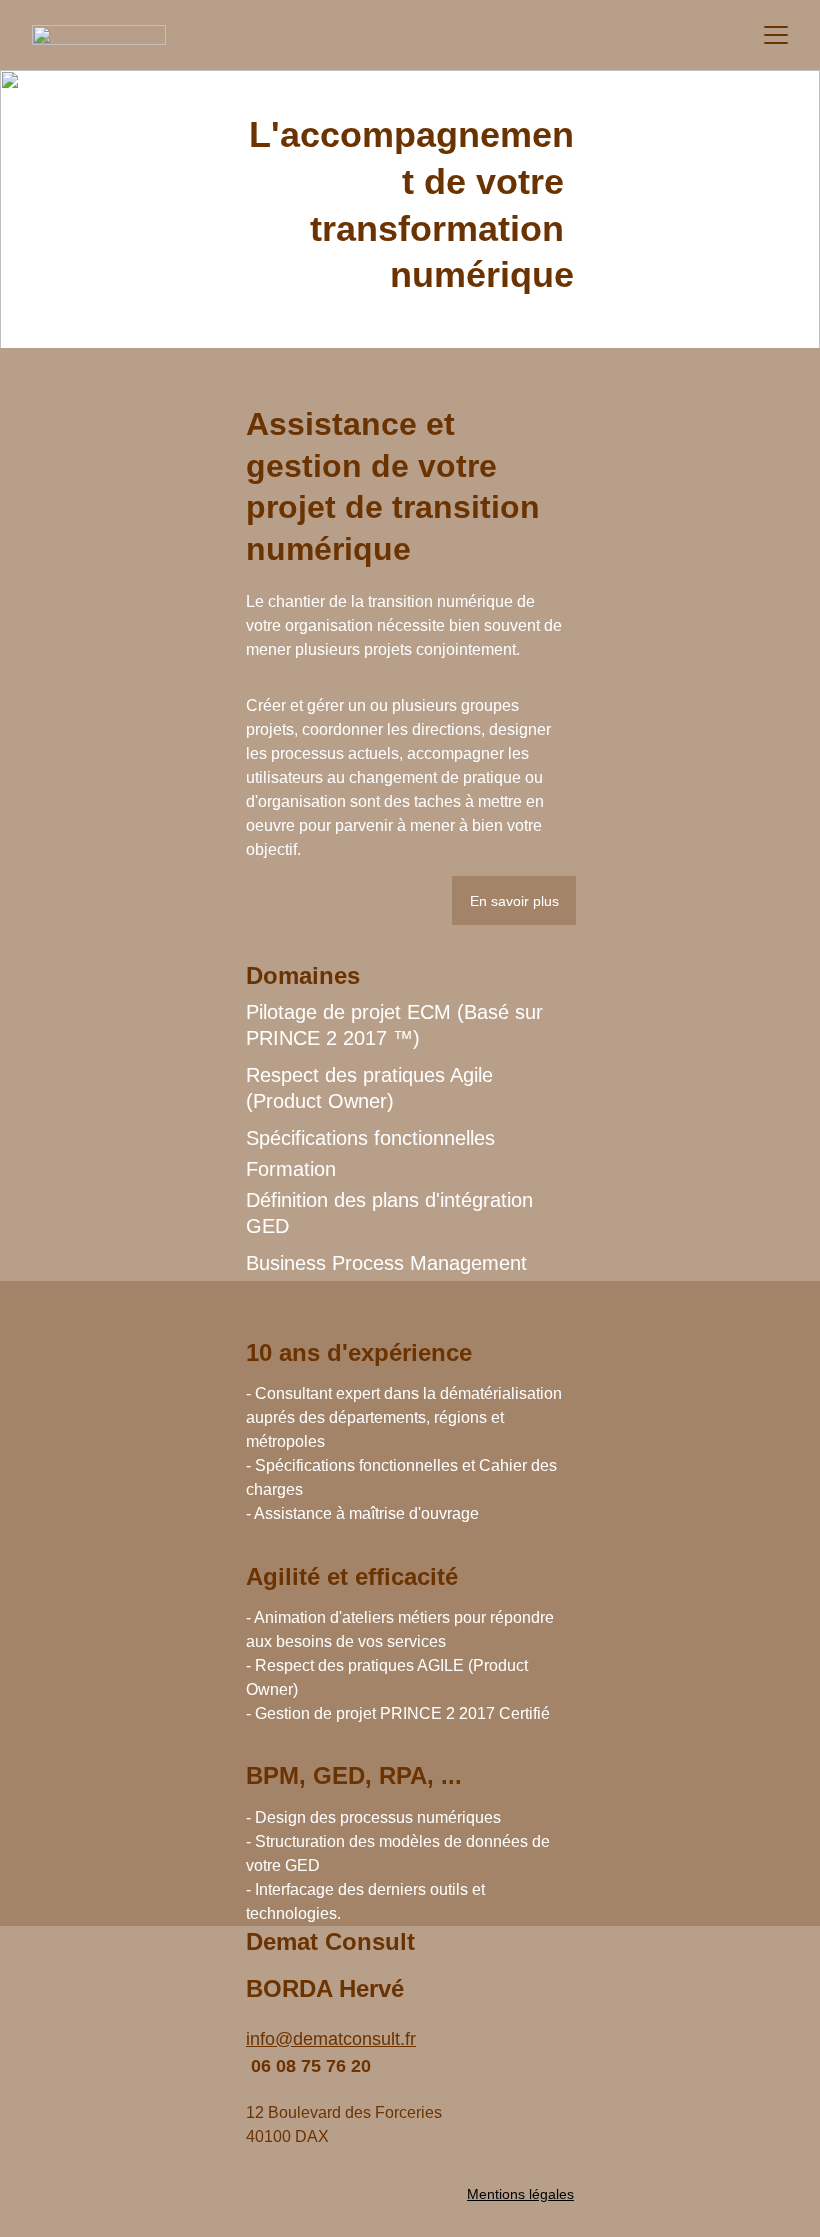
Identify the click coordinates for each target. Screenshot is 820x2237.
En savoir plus (514, 901)
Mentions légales (520, 2194)
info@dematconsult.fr (331, 2039)
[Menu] (776, 35)
